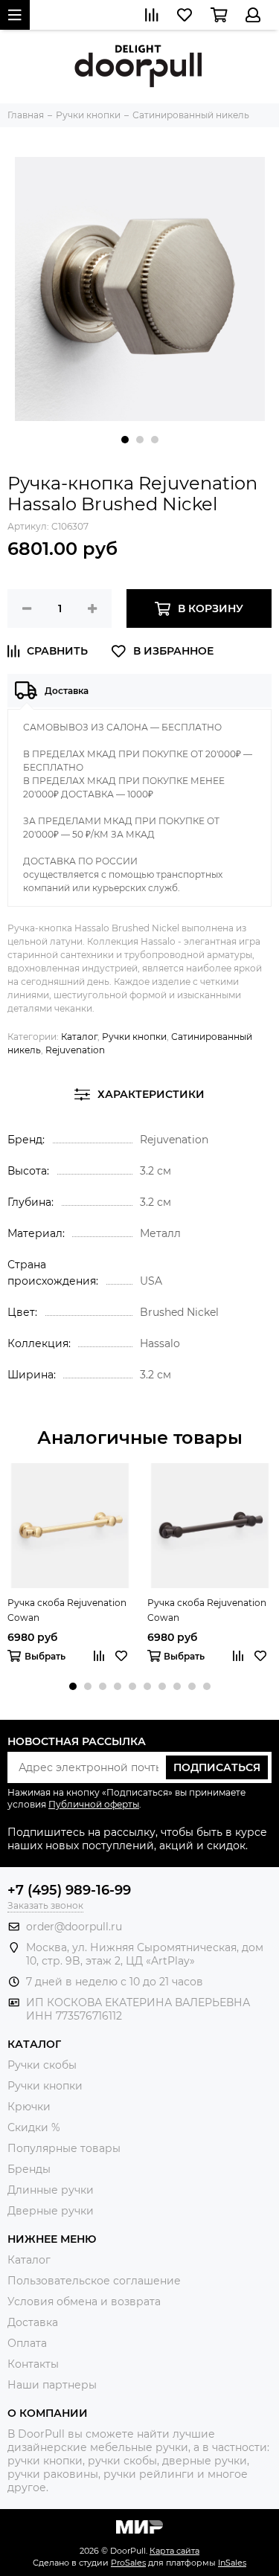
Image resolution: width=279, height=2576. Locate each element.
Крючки (29, 2107)
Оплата (27, 2343)
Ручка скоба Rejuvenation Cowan (67, 1610)
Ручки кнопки (134, 1037)
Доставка (33, 2322)
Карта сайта (174, 2551)
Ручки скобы (42, 2065)
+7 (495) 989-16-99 (69, 1890)
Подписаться (217, 1767)
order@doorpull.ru (74, 1927)
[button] (125, 440)
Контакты (33, 2364)
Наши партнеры (52, 2385)
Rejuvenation (75, 1050)
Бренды (29, 2169)
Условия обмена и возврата (84, 2302)
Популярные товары (64, 2148)
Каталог (79, 1037)
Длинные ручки (51, 2190)
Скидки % (34, 2127)
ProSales (128, 2563)
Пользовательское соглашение (94, 2281)
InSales (232, 2563)
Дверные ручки (51, 2211)
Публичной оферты (94, 1804)
